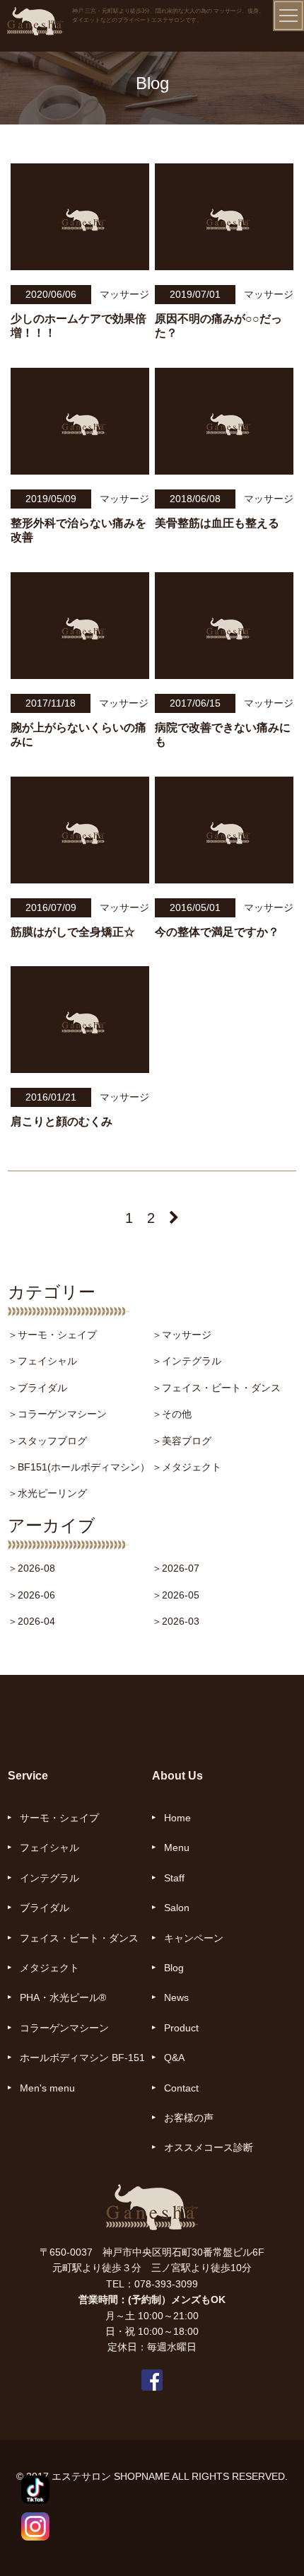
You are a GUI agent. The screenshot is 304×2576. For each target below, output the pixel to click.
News (176, 1997)
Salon (177, 1908)
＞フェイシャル (42, 1361)
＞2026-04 (31, 1621)
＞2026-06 (31, 1595)
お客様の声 (189, 2118)
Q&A (174, 2058)
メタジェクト (49, 1968)
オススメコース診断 (209, 2147)
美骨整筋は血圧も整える (217, 523)
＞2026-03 (176, 1621)
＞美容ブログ (182, 1441)
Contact (181, 2088)
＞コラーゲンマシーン (57, 1414)
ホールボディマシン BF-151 (82, 2058)
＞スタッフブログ (47, 1441)
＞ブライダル (37, 1388)
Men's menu (47, 2088)
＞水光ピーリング (47, 1493)
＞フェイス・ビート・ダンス (216, 1388)
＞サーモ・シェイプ (52, 1335)
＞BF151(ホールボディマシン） (79, 1467)
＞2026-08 (31, 1568)
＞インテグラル (187, 1361)
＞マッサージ (182, 1335)
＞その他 (172, 1414)
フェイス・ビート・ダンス (79, 1938)
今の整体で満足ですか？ (217, 932)
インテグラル (49, 1878)
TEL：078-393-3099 (152, 2284)
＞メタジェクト (187, 1467)
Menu (177, 1847)
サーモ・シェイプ (59, 1818)
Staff (174, 1878)
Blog (174, 1968)
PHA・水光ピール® (63, 1997)
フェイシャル (49, 1847)
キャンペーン (194, 1938)
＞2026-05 (176, 1595)
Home (177, 1818)
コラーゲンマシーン (64, 2028)
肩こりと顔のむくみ (62, 1121)
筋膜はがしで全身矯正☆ (73, 932)
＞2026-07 (176, 1568)
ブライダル (45, 1908)
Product (181, 2028)
